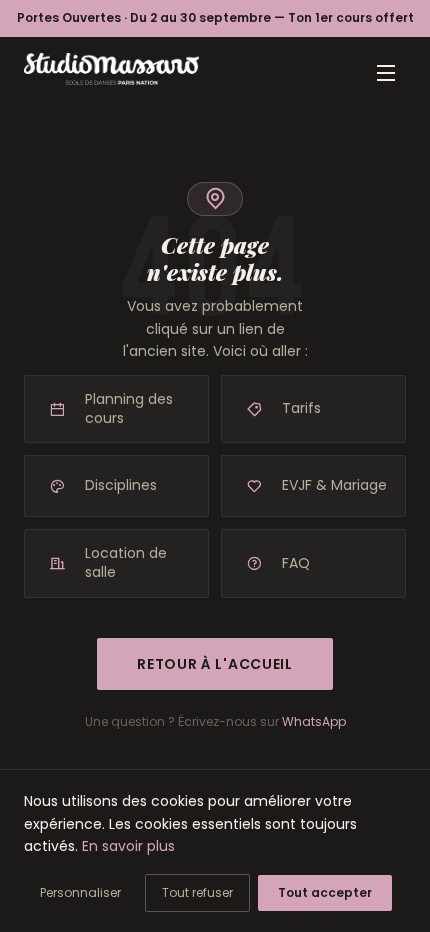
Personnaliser (80, 892)
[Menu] (386, 73)
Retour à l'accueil (215, 664)
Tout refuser (197, 892)
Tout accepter (325, 892)
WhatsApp (314, 721)
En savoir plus (128, 846)
